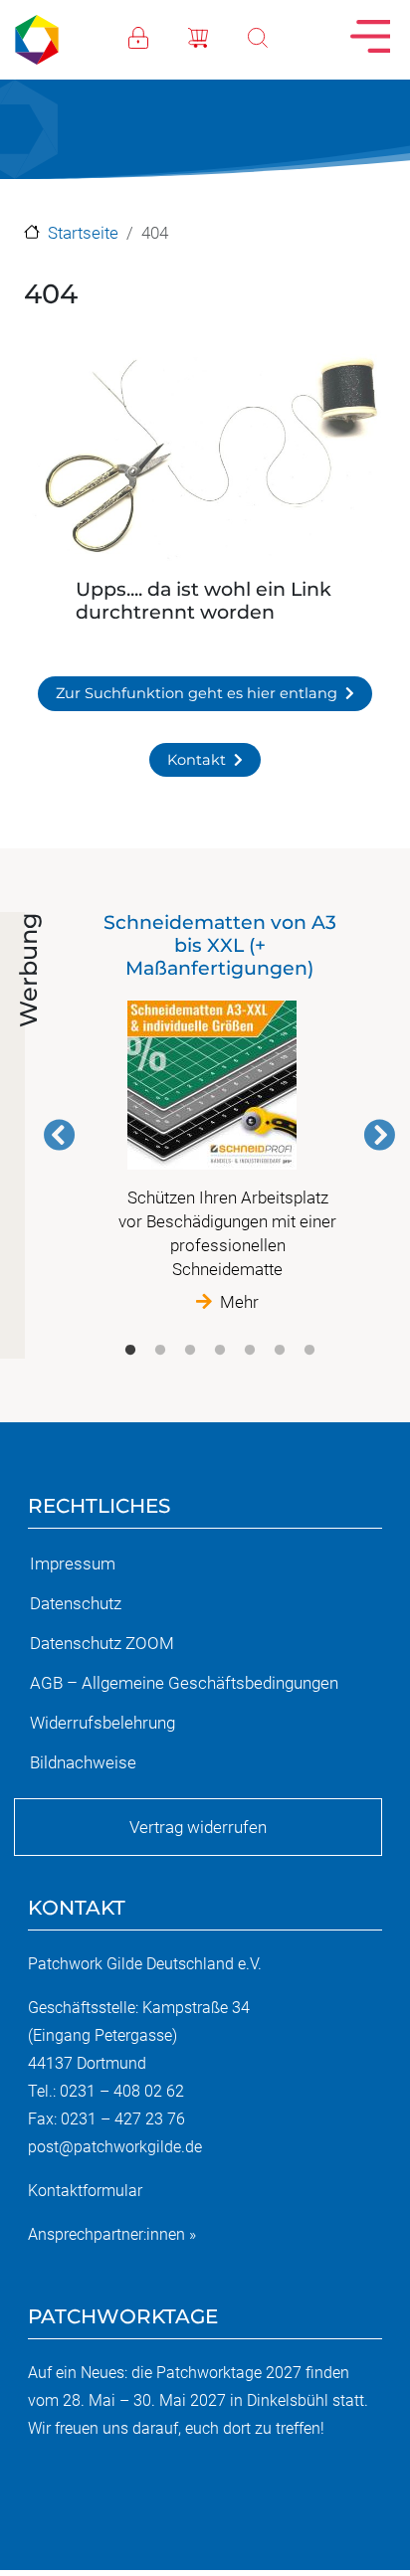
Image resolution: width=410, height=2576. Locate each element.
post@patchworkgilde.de (115, 2147)
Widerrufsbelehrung (102, 1723)
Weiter (379, 1135)
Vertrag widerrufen (198, 1827)
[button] (205, 460)
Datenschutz (76, 1603)
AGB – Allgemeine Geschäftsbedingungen (184, 1683)
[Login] (158, 36)
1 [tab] (130, 1351)
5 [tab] (250, 1351)
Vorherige (60, 1135)
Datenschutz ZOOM (102, 1643)
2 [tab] (160, 1351)
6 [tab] (280, 1351)
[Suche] (278, 36)
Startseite (83, 233)
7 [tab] (309, 1351)
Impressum (73, 1564)
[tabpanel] (219, 1112)
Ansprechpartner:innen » (112, 2234)
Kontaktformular (85, 2191)
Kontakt (197, 760)
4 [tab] (220, 1351)
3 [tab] (190, 1351)
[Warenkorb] (218, 36)
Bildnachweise (83, 1762)
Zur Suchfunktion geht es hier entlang (197, 693)
